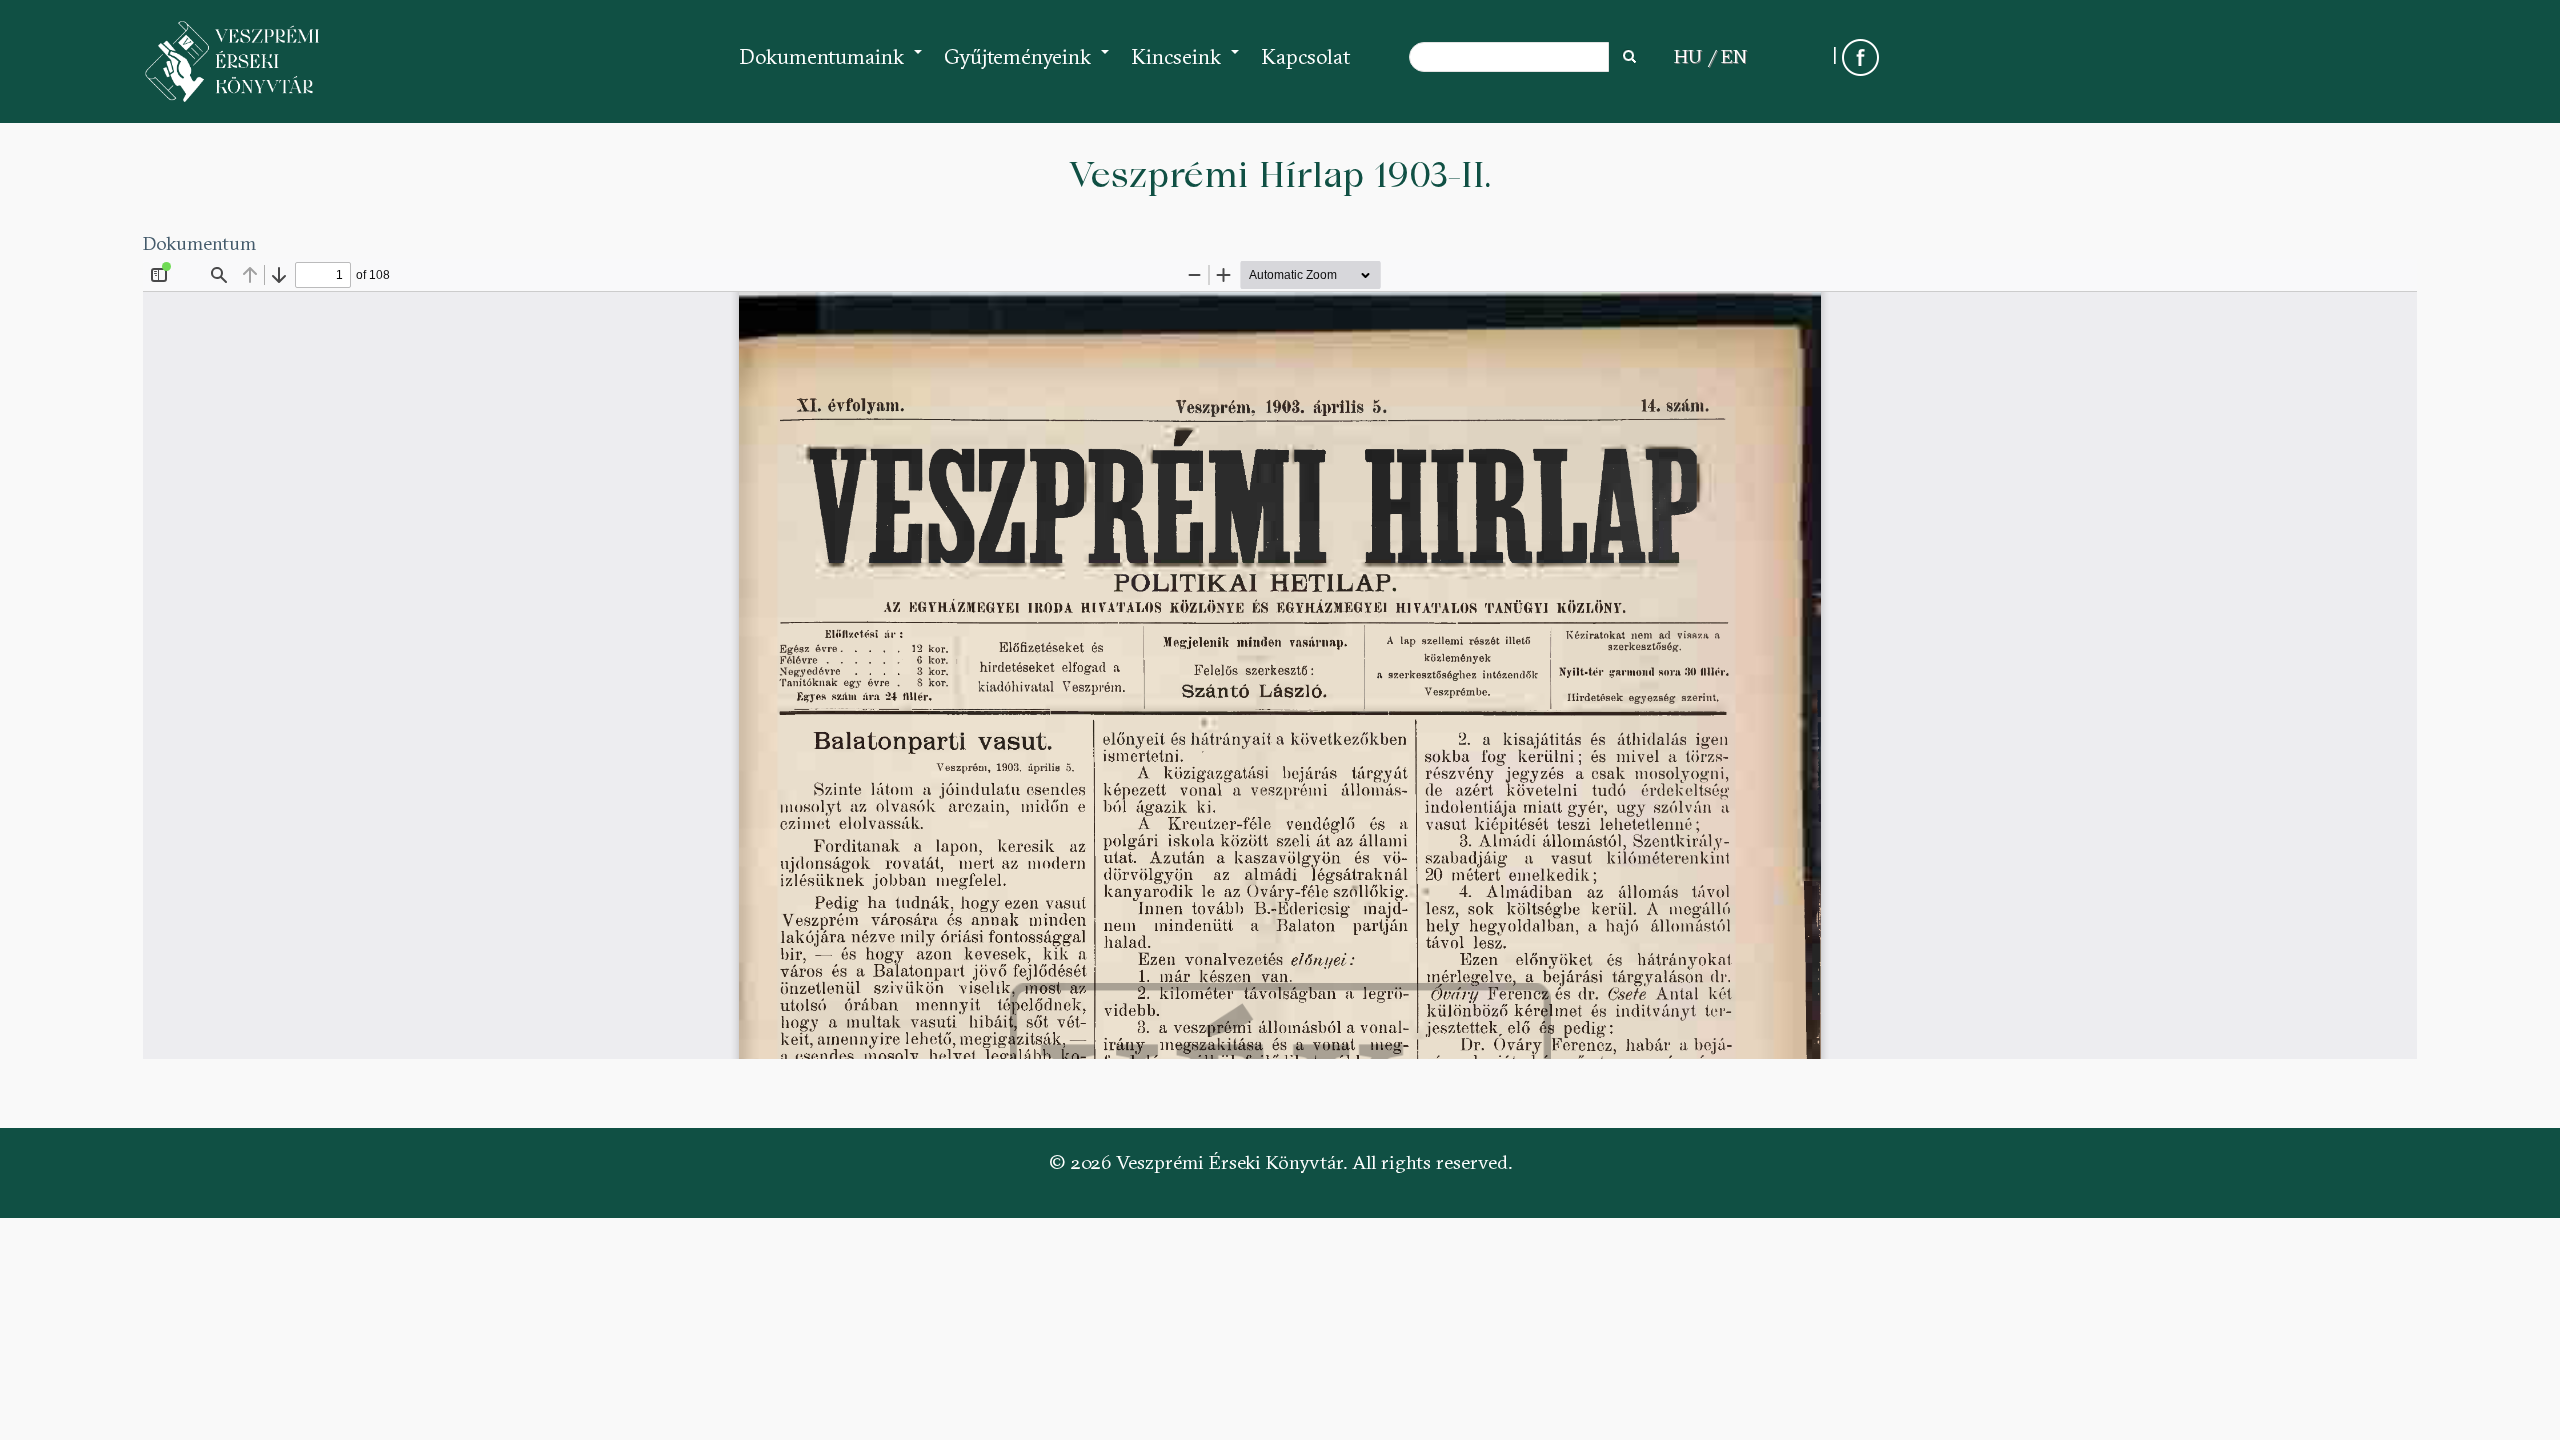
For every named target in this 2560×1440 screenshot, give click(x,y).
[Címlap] (233, 61)
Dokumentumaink (831, 67)
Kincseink (1186, 67)
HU (1688, 56)
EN (1734, 56)
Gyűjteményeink (1027, 67)
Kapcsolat (1305, 56)
